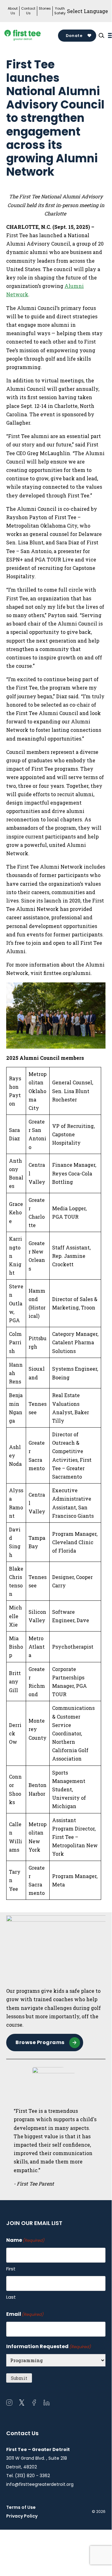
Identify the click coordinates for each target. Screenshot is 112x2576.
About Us (13, 11)
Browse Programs (40, 2042)
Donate (74, 36)
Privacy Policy (22, 2516)
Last (11, 2297)
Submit (19, 2378)
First (11, 2269)
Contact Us (28, 11)
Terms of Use (21, 2507)
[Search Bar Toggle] (101, 35)
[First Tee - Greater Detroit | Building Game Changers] (32, 36)
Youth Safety (60, 11)
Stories (45, 9)
